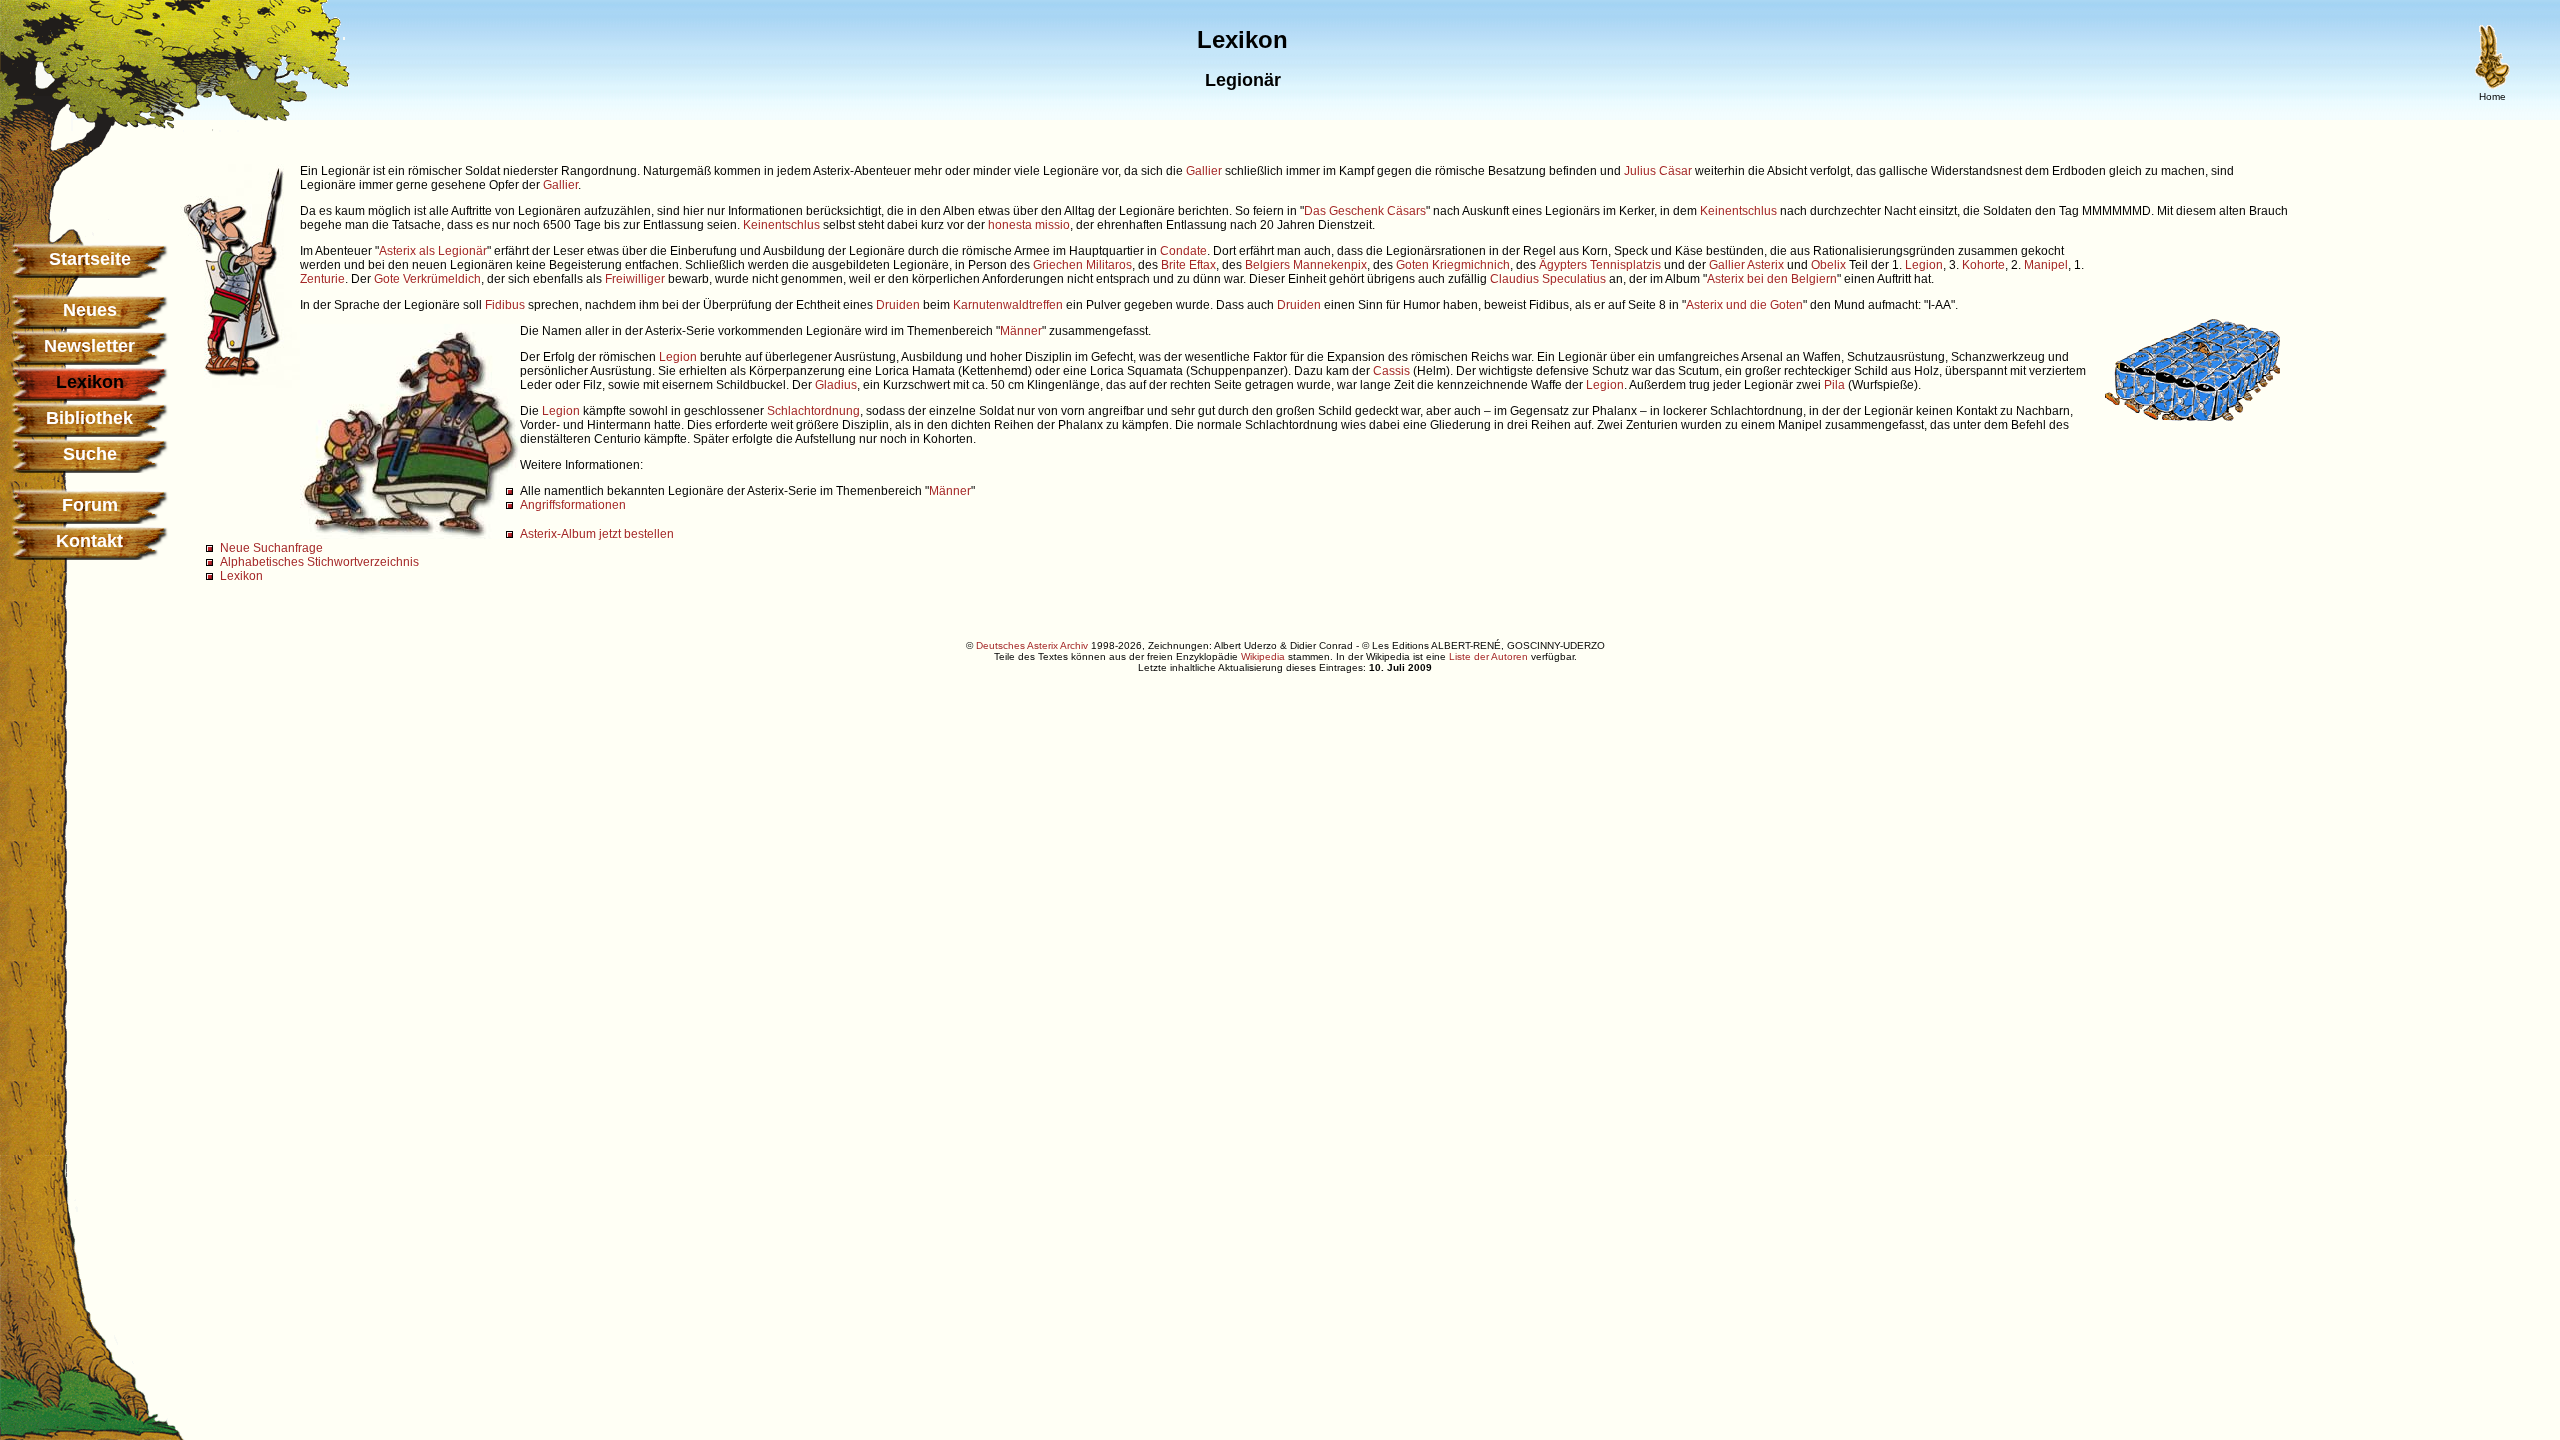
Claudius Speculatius (1548, 279)
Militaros (1109, 265)
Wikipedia (1263, 656)
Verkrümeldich (442, 279)
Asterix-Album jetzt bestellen (597, 534)
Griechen (1058, 265)
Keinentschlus (1738, 211)
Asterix (1765, 265)
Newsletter (89, 346)
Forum (90, 505)
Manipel (2046, 265)
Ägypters (1563, 265)
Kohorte (1983, 265)
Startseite (90, 259)
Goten (1412, 265)
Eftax (1202, 265)
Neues (90, 310)
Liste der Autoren (1488, 656)
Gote (387, 279)
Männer (1021, 331)
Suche (90, 454)
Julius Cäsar (1658, 171)
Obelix (1828, 265)
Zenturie (322, 279)
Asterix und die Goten (1744, 305)
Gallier (1204, 171)
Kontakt (89, 541)
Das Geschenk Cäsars (1365, 211)
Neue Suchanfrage (271, 548)
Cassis (1391, 371)
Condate (1183, 251)
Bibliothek (89, 418)
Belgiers (1267, 265)
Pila (1834, 385)
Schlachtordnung (813, 411)
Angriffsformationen (573, 505)
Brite (1173, 265)
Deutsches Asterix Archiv (1032, 645)
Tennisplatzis (1625, 265)
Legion (1924, 265)
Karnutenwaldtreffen (1008, 305)
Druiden (898, 305)
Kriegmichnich (1471, 265)
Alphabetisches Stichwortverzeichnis (319, 562)
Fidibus (505, 305)
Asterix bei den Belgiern (1772, 279)
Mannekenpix (1330, 265)
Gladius (836, 385)
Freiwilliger (635, 279)
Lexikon (241, 576)
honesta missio (1029, 225)
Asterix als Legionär (433, 251)
